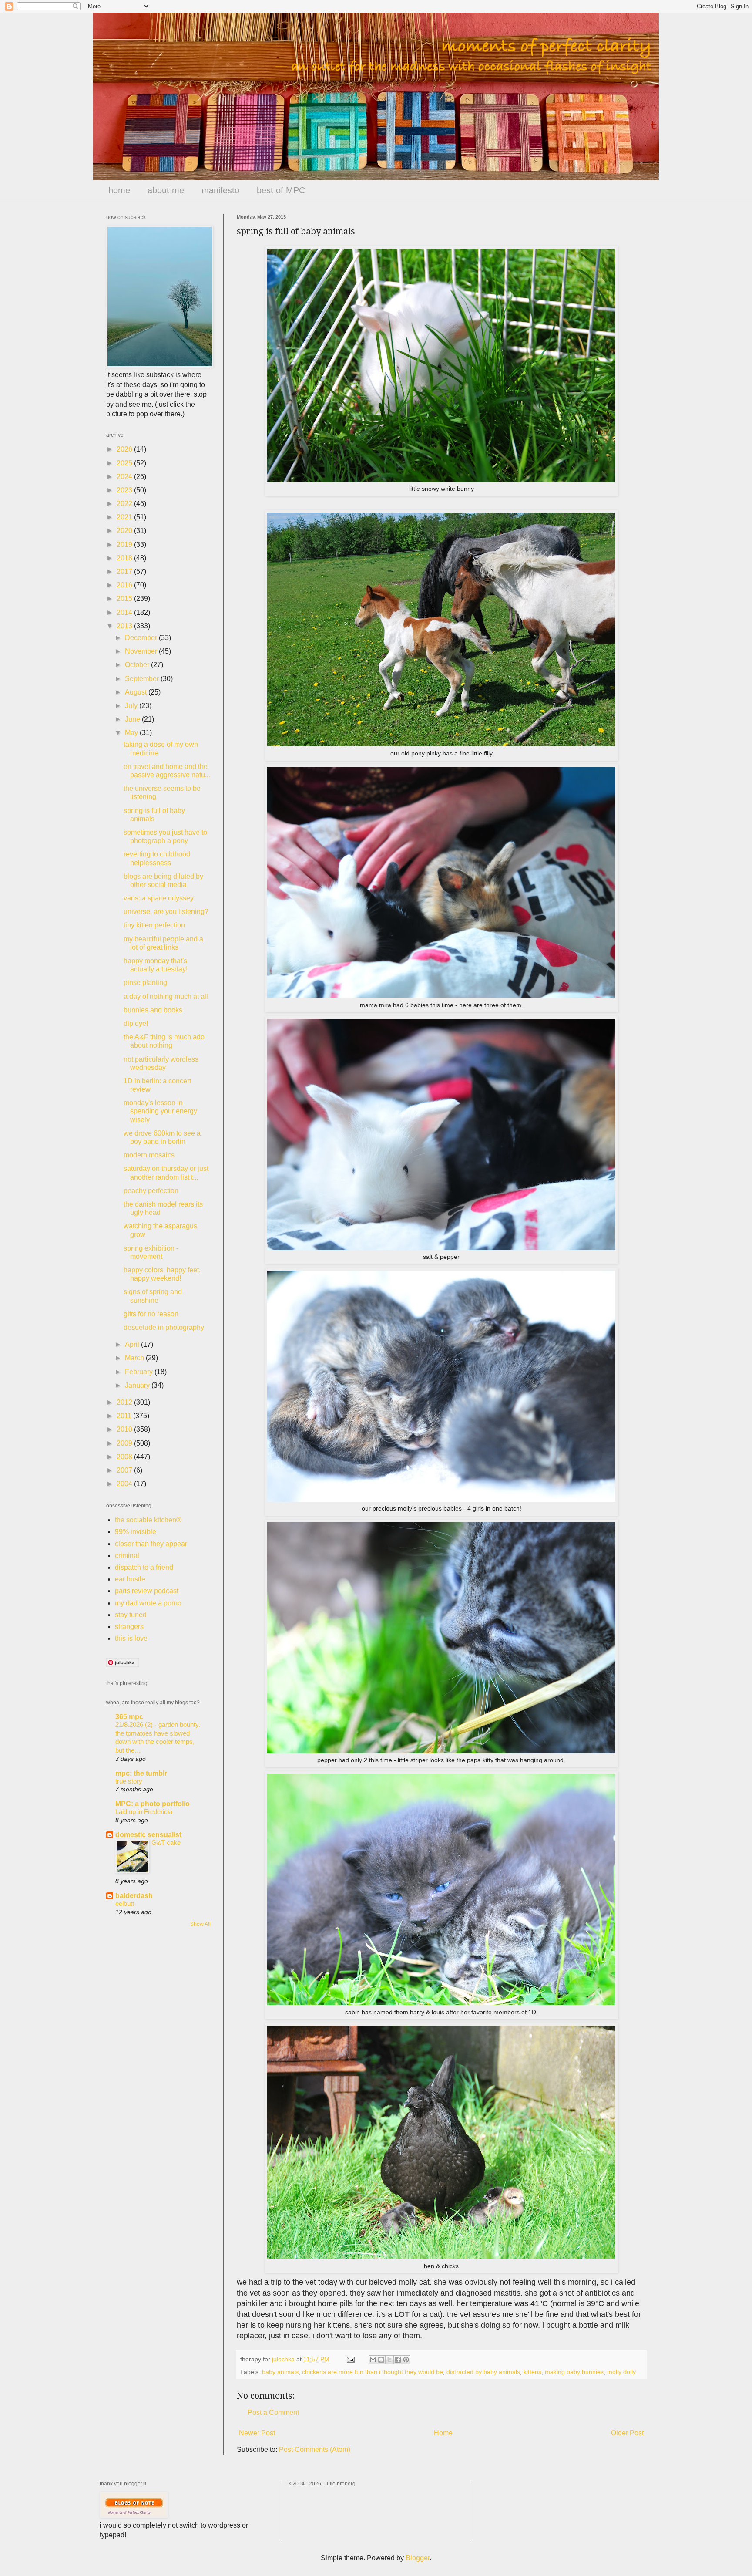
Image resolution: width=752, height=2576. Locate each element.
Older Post (627, 2433)
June (133, 719)
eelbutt (125, 1903)
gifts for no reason (151, 1314)
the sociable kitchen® (148, 1520)
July (132, 706)
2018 (125, 558)
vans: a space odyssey (159, 898)
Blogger (418, 2558)
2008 (125, 1457)
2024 (125, 477)
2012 (125, 1402)
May (132, 733)
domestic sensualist (148, 1835)
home (119, 190)
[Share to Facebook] (398, 2360)
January (138, 1385)
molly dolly (621, 2372)
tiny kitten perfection (154, 925)
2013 (125, 626)
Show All (200, 1924)
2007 (125, 1470)
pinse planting (145, 983)
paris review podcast (147, 1591)
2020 (125, 531)
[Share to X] (389, 2360)
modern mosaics (149, 1155)
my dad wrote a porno (148, 1603)
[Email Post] (350, 2359)
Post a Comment (273, 2412)
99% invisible (136, 1532)
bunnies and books (153, 1010)
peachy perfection (151, 1191)
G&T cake (166, 1843)
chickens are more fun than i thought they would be (373, 2372)
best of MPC (281, 190)
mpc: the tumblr (141, 1773)
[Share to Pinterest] (406, 2360)
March (135, 1358)
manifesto (220, 190)
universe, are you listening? (166, 912)
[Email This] (373, 2360)
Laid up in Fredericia (144, 1812)
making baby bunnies (574, 2372)
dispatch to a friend (144, 1567)
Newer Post (257, 2433)
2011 (125, 1416)
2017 (125, 572)
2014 (125, 612)
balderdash (134, 1896)
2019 (125, 545)
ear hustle (130, 1579)
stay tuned (131, 1615)
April (133, 1344)
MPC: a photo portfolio (153, 1804)
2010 (125, 1429)
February (140, 1372)
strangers (129, 1627)
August (137, 692)
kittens (532, 2372)
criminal (127, 1556)
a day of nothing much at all (166, 996)
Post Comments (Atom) (315, 2450)
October (138, 665)
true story (129, 1781)
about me (166, 190)
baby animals (280, 2372)
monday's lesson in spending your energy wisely (160, 1111)
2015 (125, 598)
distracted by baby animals (483, 2372)
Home (443, 2433)
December (142, 638)
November (142, 651)
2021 (125, 517)
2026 (125, 449)
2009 (125, 1443)
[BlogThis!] (381, 2360)
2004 (125, 1484)
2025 (125, 463)
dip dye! (136, 1023)
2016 (125, 585)
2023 (125, 490)
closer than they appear (151, 1544)
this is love (131, 1638)
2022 (125, 504)
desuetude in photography (164, 1327)
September (143, 679)
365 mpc (129, 1717)
